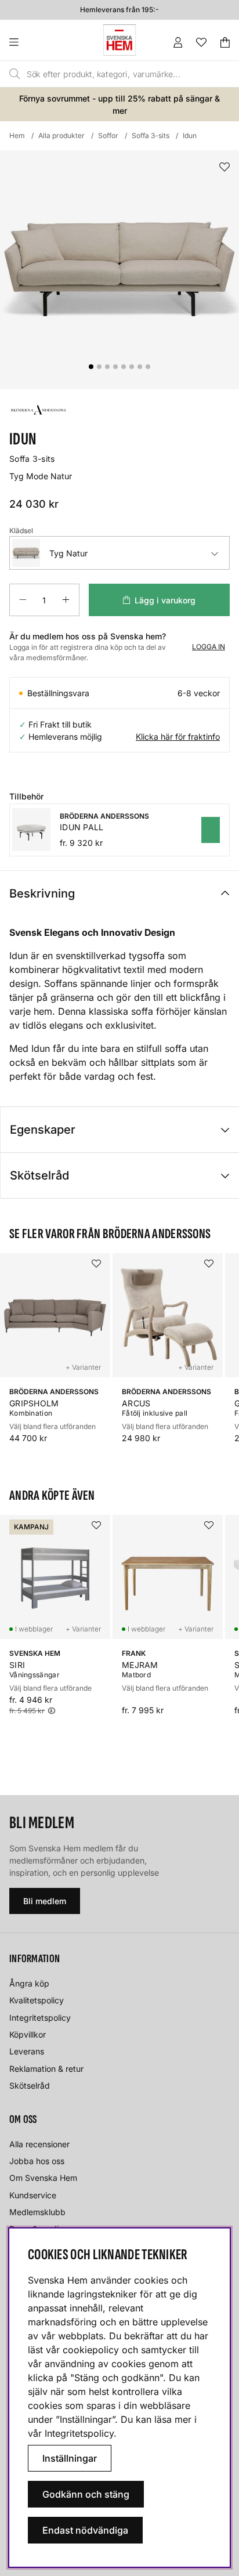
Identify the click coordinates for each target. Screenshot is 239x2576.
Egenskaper (43, 1130)
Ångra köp (29, 1983)
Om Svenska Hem (43, 2178)
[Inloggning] (178, 42)
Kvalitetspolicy (37, 2000)
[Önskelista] (201, 42)
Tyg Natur (68, 553)
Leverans (27, 2051)
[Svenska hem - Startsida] (119, 40)
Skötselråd (39, 1175)
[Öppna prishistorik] (52, 1711)
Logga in (209, 647)
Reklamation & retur (46, 2069)
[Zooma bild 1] (119, 270)
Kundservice (33, 2195)
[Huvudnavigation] (37, 42)
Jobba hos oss (37, 2161)
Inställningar (70, 2458)
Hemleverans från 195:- (119, 9)
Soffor (108, 135)
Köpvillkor (28, 2034)
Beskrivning (42, 893)
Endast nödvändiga (85, 2530)
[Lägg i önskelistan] (224, 167)
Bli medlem (45, 1901)
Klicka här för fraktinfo (178, 737)
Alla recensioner (39, 2144)
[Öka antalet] (66, 600)
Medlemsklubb (37, 2212)
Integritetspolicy (40, 2018)
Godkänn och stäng (86, 2494)
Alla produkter (61, 135)
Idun (190, 135)
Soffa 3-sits (151, 135)
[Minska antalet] (23, 600)
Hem (17, 135)
